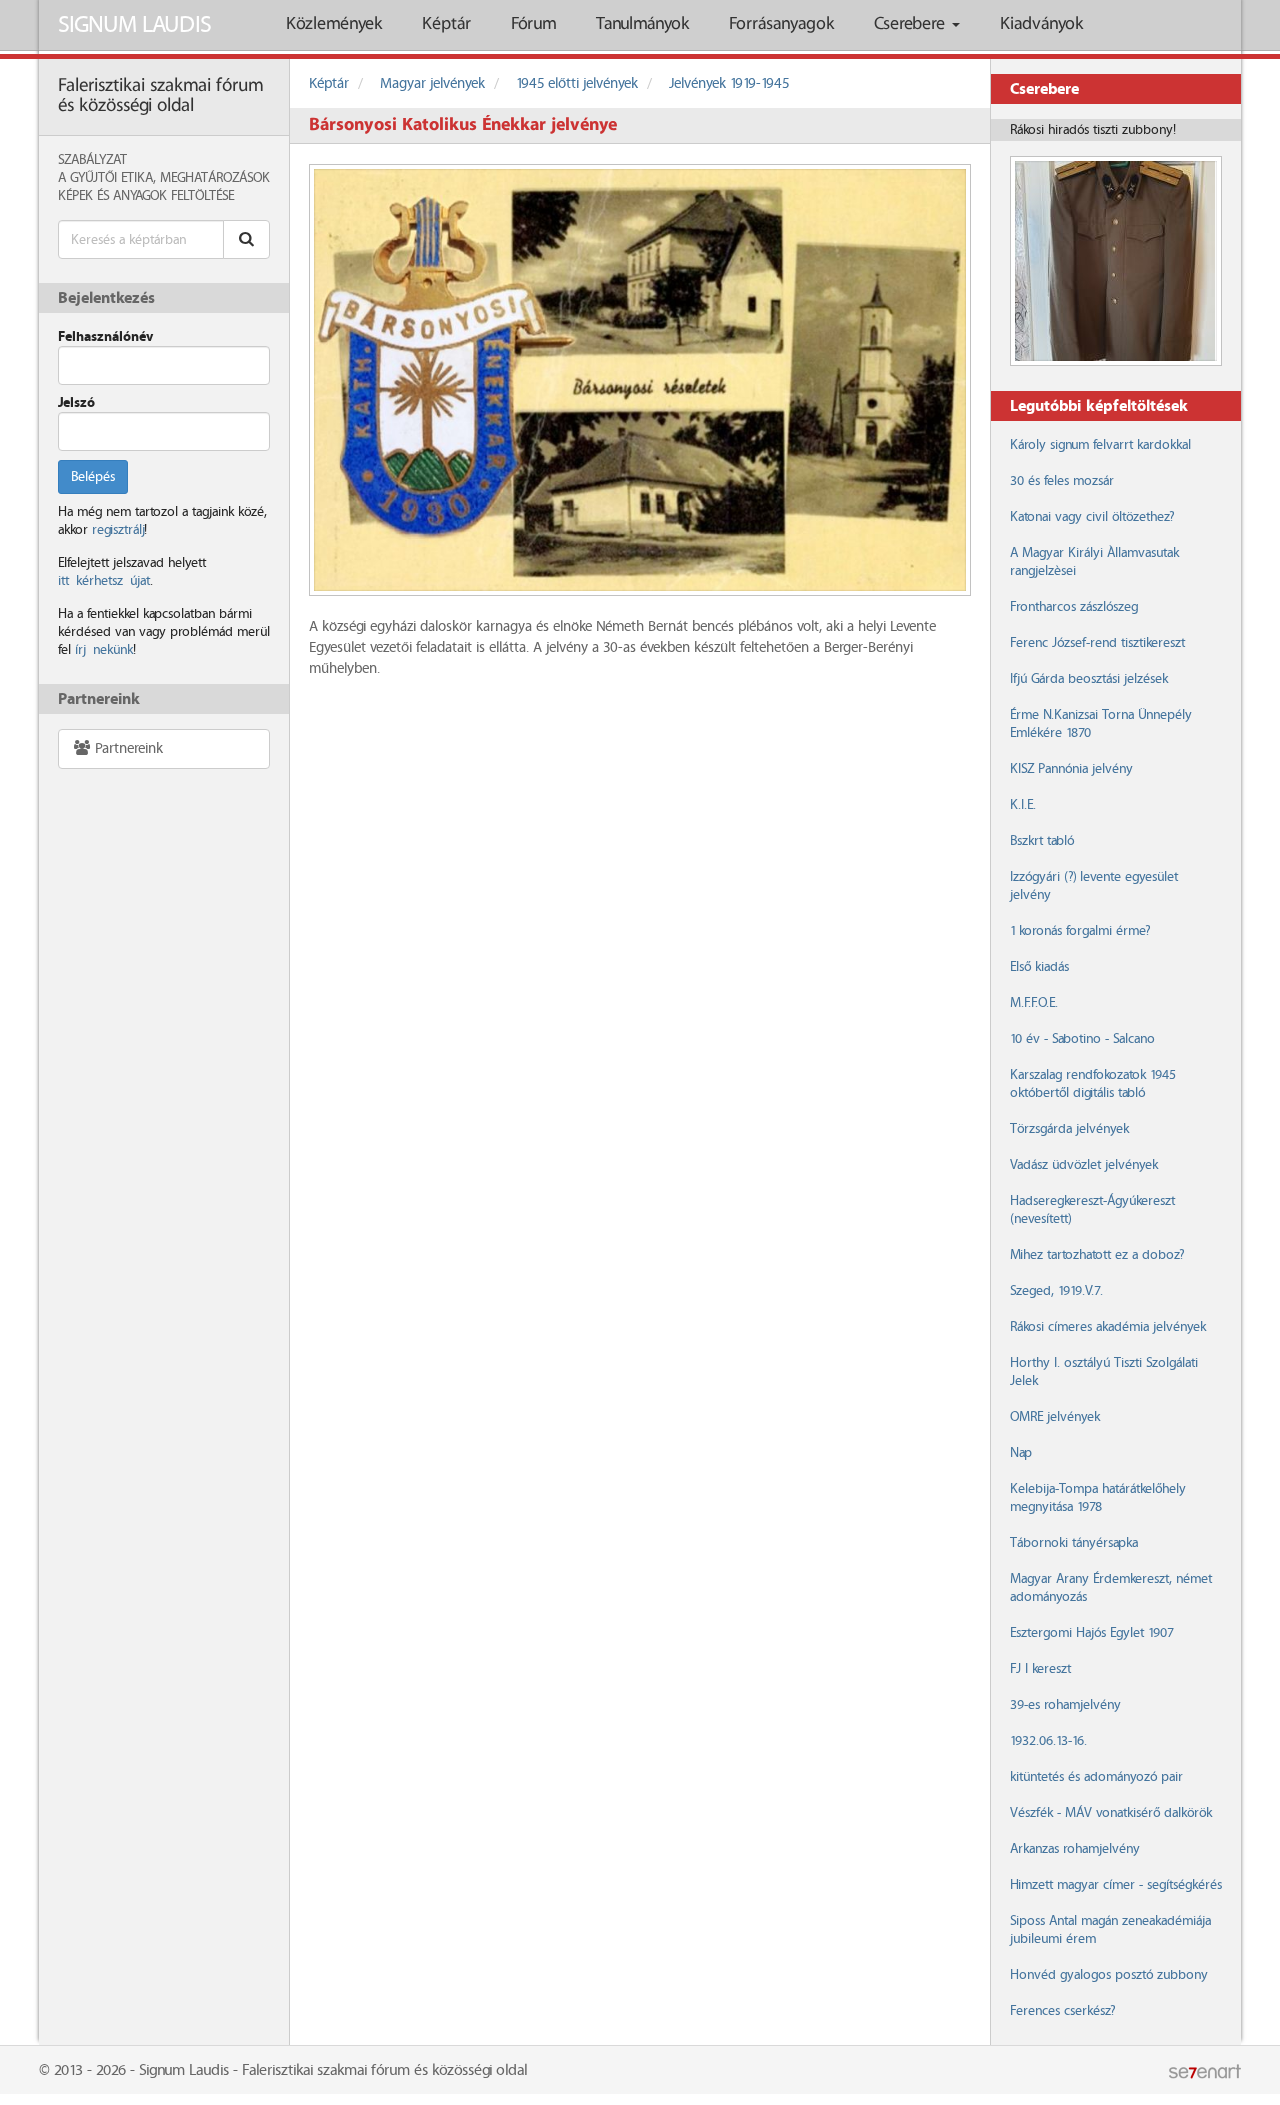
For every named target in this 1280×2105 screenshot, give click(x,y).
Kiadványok (1041, 24)
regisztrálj (118, 530)
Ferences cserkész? (1062, 2011)
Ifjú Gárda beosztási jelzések (1089, 679)
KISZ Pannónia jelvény (1071, 769)
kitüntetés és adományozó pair (1096, 1777)
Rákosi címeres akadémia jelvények (1108, 1327)
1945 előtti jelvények (577, 84)
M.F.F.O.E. (1034, 1003)
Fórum (533, 24)
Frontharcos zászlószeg (1074, 607)
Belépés (93, 477)
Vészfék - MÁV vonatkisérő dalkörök (1111, 1813)
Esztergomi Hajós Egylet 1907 (1091, 1633)
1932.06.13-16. (1048, 1741)
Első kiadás (1039, 967)
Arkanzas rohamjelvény (1075, 1849)
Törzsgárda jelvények (1069, 1129)
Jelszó (76, 403)
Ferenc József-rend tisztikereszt (1097, 643)
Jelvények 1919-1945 (729, 84)
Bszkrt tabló (1042, 841)
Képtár (446, 24)
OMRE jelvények (1055, 1417)
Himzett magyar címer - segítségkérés (1116, 1885)
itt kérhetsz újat (104, 581)
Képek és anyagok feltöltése (146, 196)
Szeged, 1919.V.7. (1056, 1291)
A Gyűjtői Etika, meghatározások (164, 178)
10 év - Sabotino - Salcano (1082, 1039)
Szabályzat (92, 160)
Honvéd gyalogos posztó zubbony (1109, 1975)
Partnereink (127, 749)
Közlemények (334, 24)
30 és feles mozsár (1062, 481)
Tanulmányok (642, 24)
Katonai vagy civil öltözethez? (1092, 517)
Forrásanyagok (781, 24)
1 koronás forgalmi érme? (1080, 931)
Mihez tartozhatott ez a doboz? (1097, 1255)
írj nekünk (104, 650)
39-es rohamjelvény (1065, 1705)
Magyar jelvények (432, 84)
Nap (1021, 1453)
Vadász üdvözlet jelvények (1084, 1165)
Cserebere (912, 24)
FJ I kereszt (1040, 1669)
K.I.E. (1023, 805)
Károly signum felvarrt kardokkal (1100, 445)
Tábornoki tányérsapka (1074, 1543)
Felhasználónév (105, 337)
